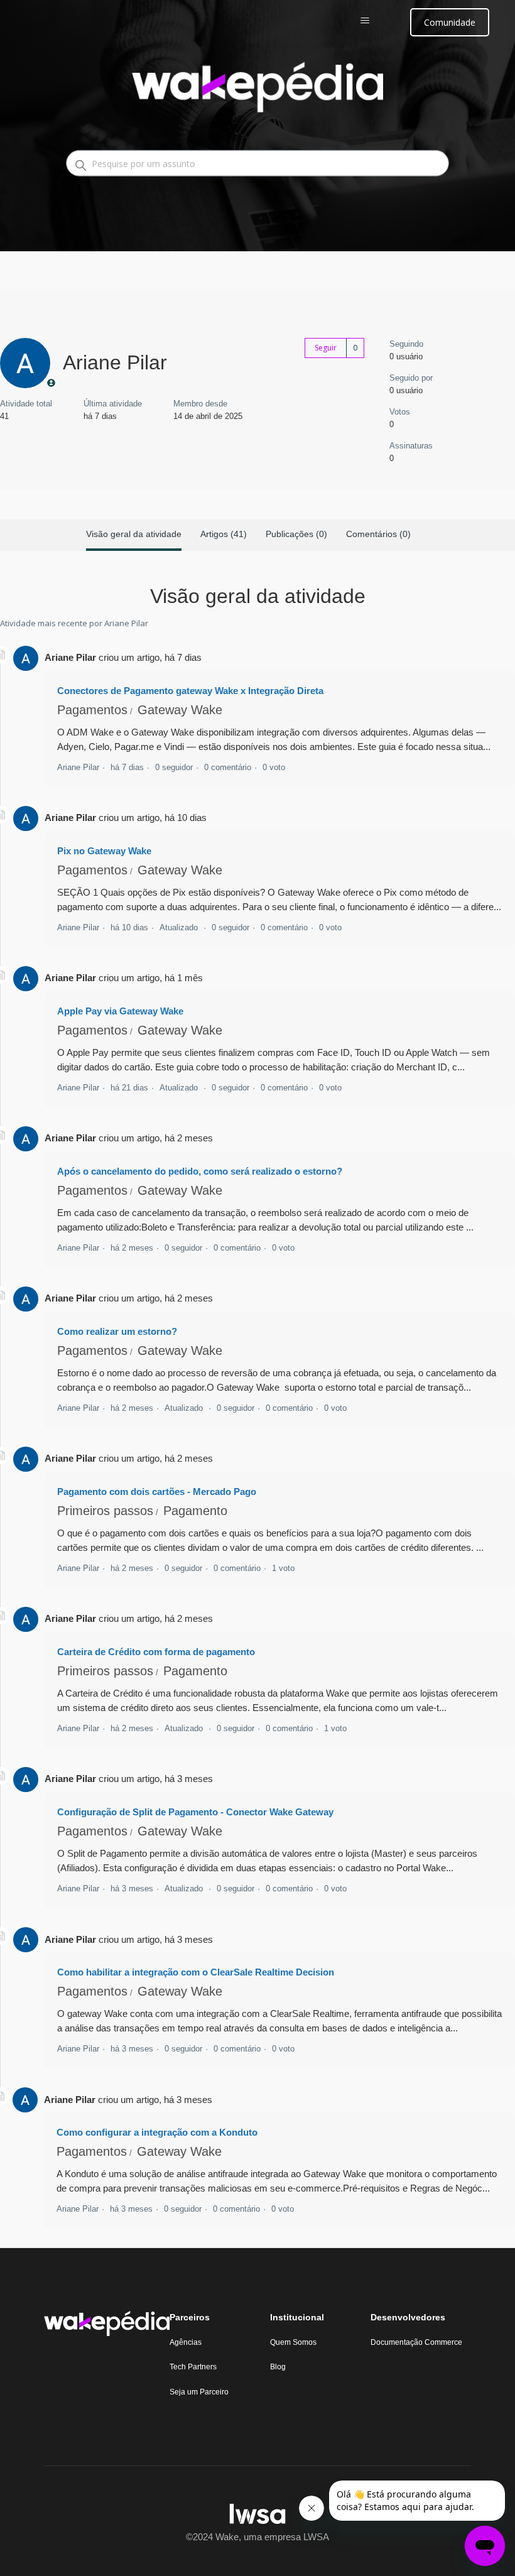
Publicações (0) (296, 534)
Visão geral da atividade (134, 534)
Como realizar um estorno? (117, 1331)
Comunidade (450, 22)
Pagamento (195, 1511)
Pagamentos (92, 710)
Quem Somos (293, 2342)
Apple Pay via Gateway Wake (120, 1011)
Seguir (326, 348)
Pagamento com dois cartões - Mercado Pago (157, 1492)
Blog (278, 2367)
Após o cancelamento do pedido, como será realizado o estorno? (200, 1171)
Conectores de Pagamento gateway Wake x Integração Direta (190, 691)
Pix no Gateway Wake (104, 851)
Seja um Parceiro (199, 2392)
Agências (186, 2342)
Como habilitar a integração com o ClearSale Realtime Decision (196, 1972)
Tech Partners (193, 2367)
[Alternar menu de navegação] (378, 21)
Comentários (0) (378, 534)
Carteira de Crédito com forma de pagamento (156, 1652)
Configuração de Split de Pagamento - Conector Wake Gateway (195, 1812)
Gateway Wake (180, 710)
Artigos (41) (224, 534)
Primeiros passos (105, 1511)
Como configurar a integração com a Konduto (157, 2132)
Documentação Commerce (416, 2342)
